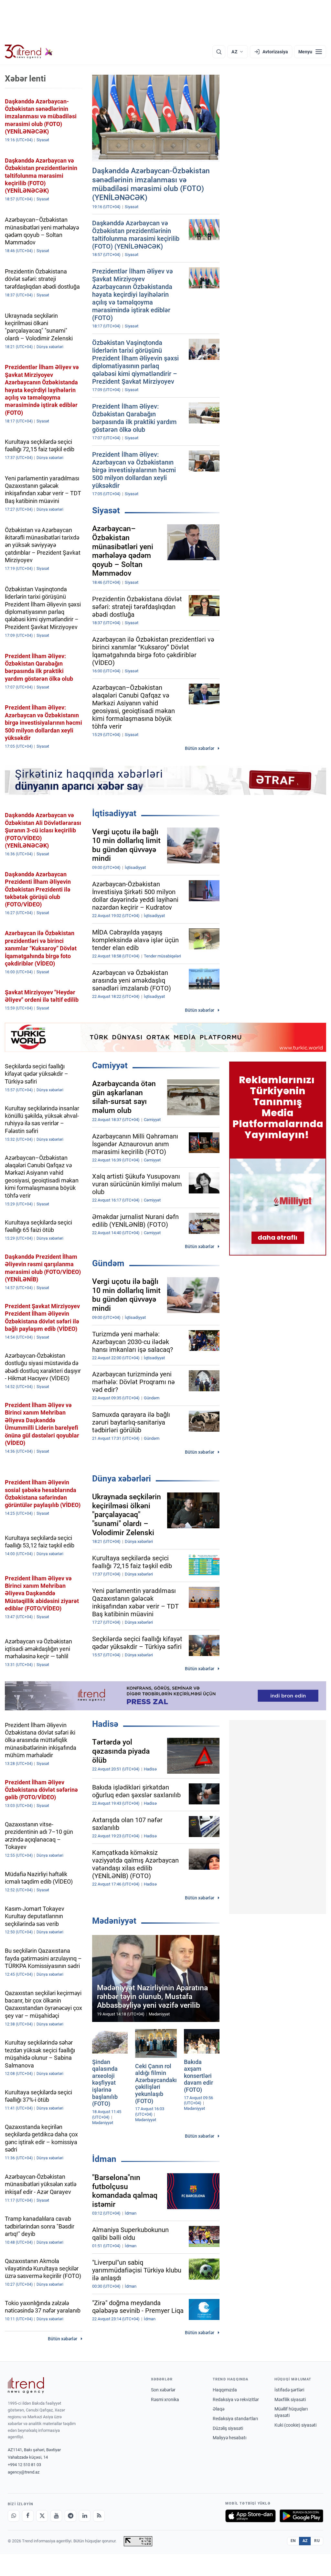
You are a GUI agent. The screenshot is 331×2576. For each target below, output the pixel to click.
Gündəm (108, 1263)
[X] (42, 2516)
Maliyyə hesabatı (230, 2438)
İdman (104, 2159)
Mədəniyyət (114, 1921)
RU (317, 2541)
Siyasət (106, 510)
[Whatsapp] (14, 2516)
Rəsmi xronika (165, 2400)
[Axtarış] (219, 52)
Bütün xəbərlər (200, 748)
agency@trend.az (24, 2472)
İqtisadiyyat (114, 813)
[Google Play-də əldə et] (301, 2516)
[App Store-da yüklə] (251, 2516)
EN (293, 2541)
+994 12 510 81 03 (24, 2465)
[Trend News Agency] (26, 2385)
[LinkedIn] (85, 2516)
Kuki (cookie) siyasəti (295, 2425)
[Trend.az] (29, 52)
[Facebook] (28, 2516)
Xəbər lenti (25, 79)
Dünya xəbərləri (122, 1479)
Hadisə (105, 1724)
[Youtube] (56, 2516)
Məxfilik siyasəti (290, 2400)
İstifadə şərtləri (289, 2390)
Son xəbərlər (163, 2390)
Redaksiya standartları (235, 2419)
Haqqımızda (225, 2390)
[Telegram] (70, 2516)
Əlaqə (219, 2409)
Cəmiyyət (110, 1065)
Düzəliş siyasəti (228, 2428)
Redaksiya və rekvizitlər (236, 2400)
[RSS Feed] (99, 2516)
